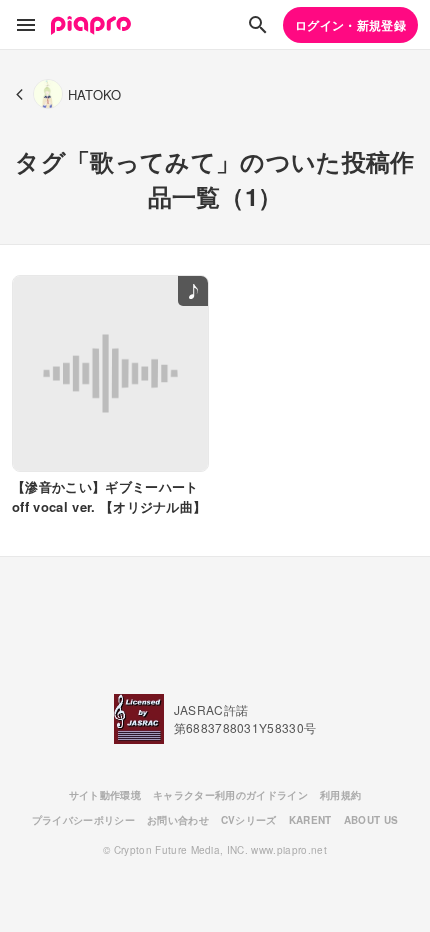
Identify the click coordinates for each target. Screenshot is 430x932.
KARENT (310, 820)
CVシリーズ (249, 820)
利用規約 (340, 795)
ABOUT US (371, 820)
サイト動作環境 (105, 795)
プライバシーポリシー (83, 820)
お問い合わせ (178, 820)
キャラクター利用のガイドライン (230, 795)
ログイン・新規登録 (350, 25)
